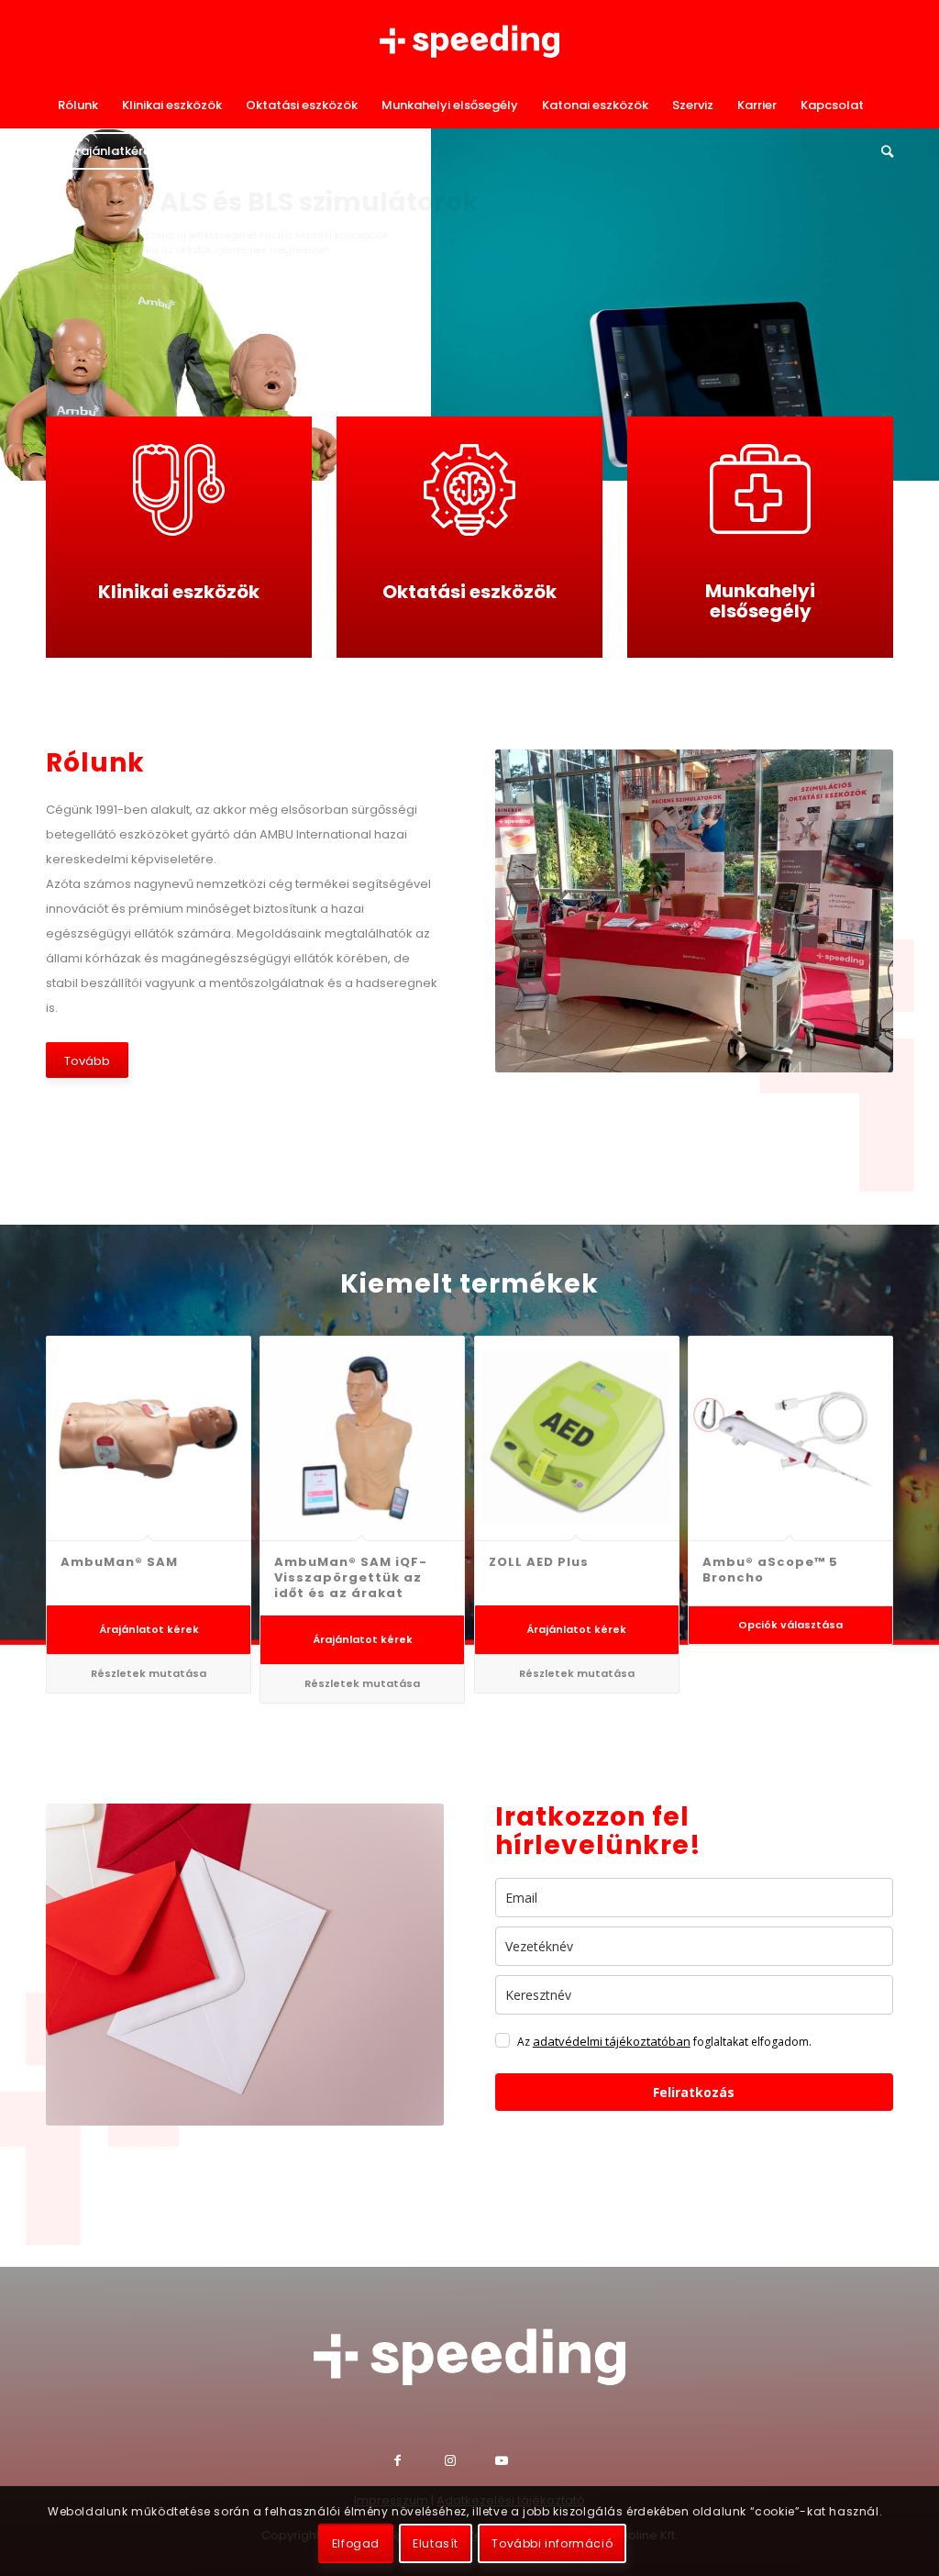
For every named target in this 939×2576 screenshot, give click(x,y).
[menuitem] (78, 105)
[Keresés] (881, 151)
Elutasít (436, 2543)
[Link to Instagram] (470, 2463)
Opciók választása (790, 1625)
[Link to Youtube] (520, 2463)
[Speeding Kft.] (469, 41)
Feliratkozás (694, 2092)
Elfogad (356, 2543)
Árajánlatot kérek (149, 1629)
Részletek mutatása (149, 1673)
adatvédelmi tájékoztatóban (612, 2041)
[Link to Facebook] (420, 2463)
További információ (552, 2543)
